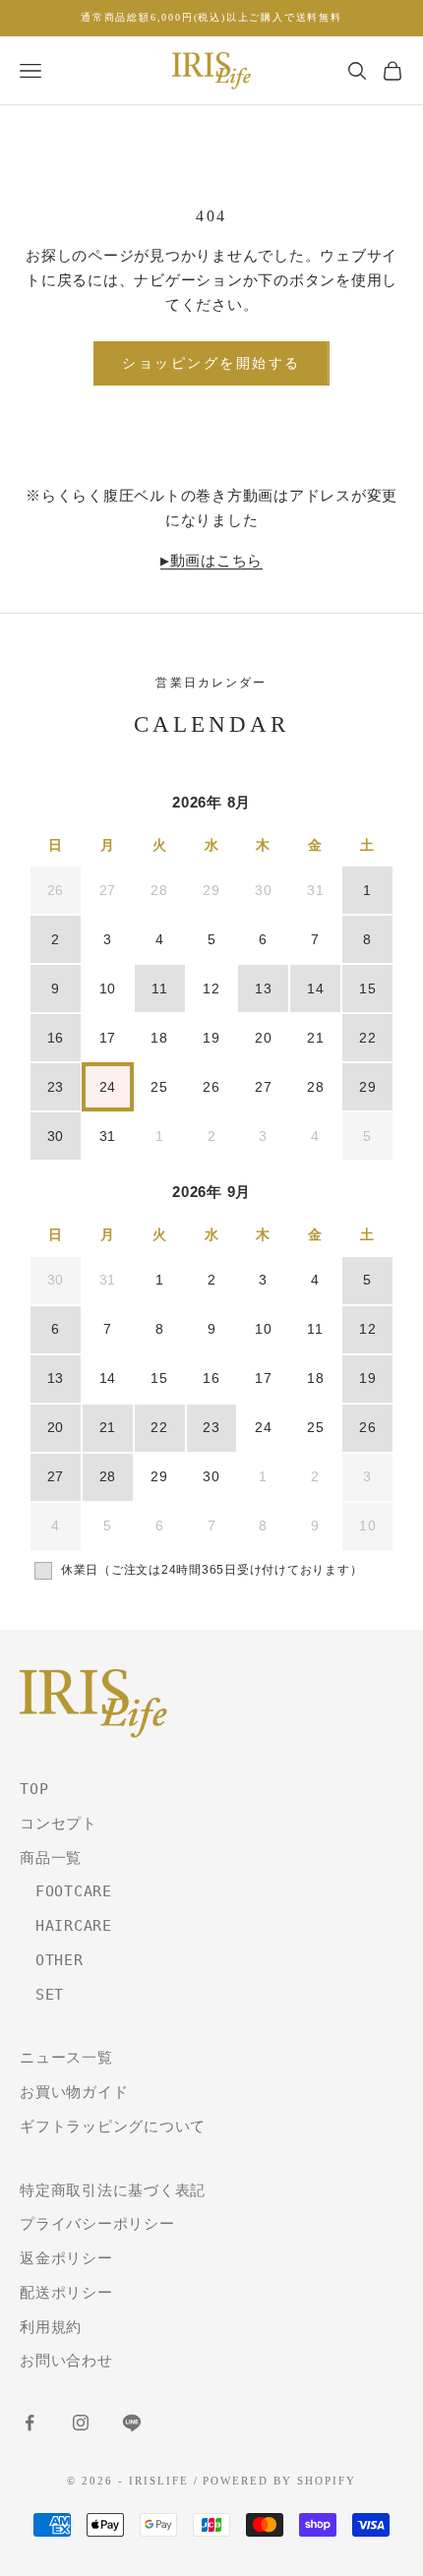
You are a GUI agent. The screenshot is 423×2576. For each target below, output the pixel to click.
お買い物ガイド (74, 2092)
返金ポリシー (66, 2258)
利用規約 (51, 2327)
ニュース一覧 (66, 2058)
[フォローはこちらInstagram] (81, 2423)
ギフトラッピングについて (113, 2127)
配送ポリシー (66, 2293)
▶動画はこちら (211, 561)
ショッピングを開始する (211, 363)
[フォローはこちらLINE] (132, 2423)
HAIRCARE (66, 1926)
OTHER (52, 1960)
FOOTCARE (66, 1891)
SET (42, 1995)
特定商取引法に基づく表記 (113, 2190)
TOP (34, 1789)
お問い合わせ (66, 2361)
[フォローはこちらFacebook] (30, 2423)
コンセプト (59, 1824)
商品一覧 (51, 1858)
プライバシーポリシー (97, 2224)
